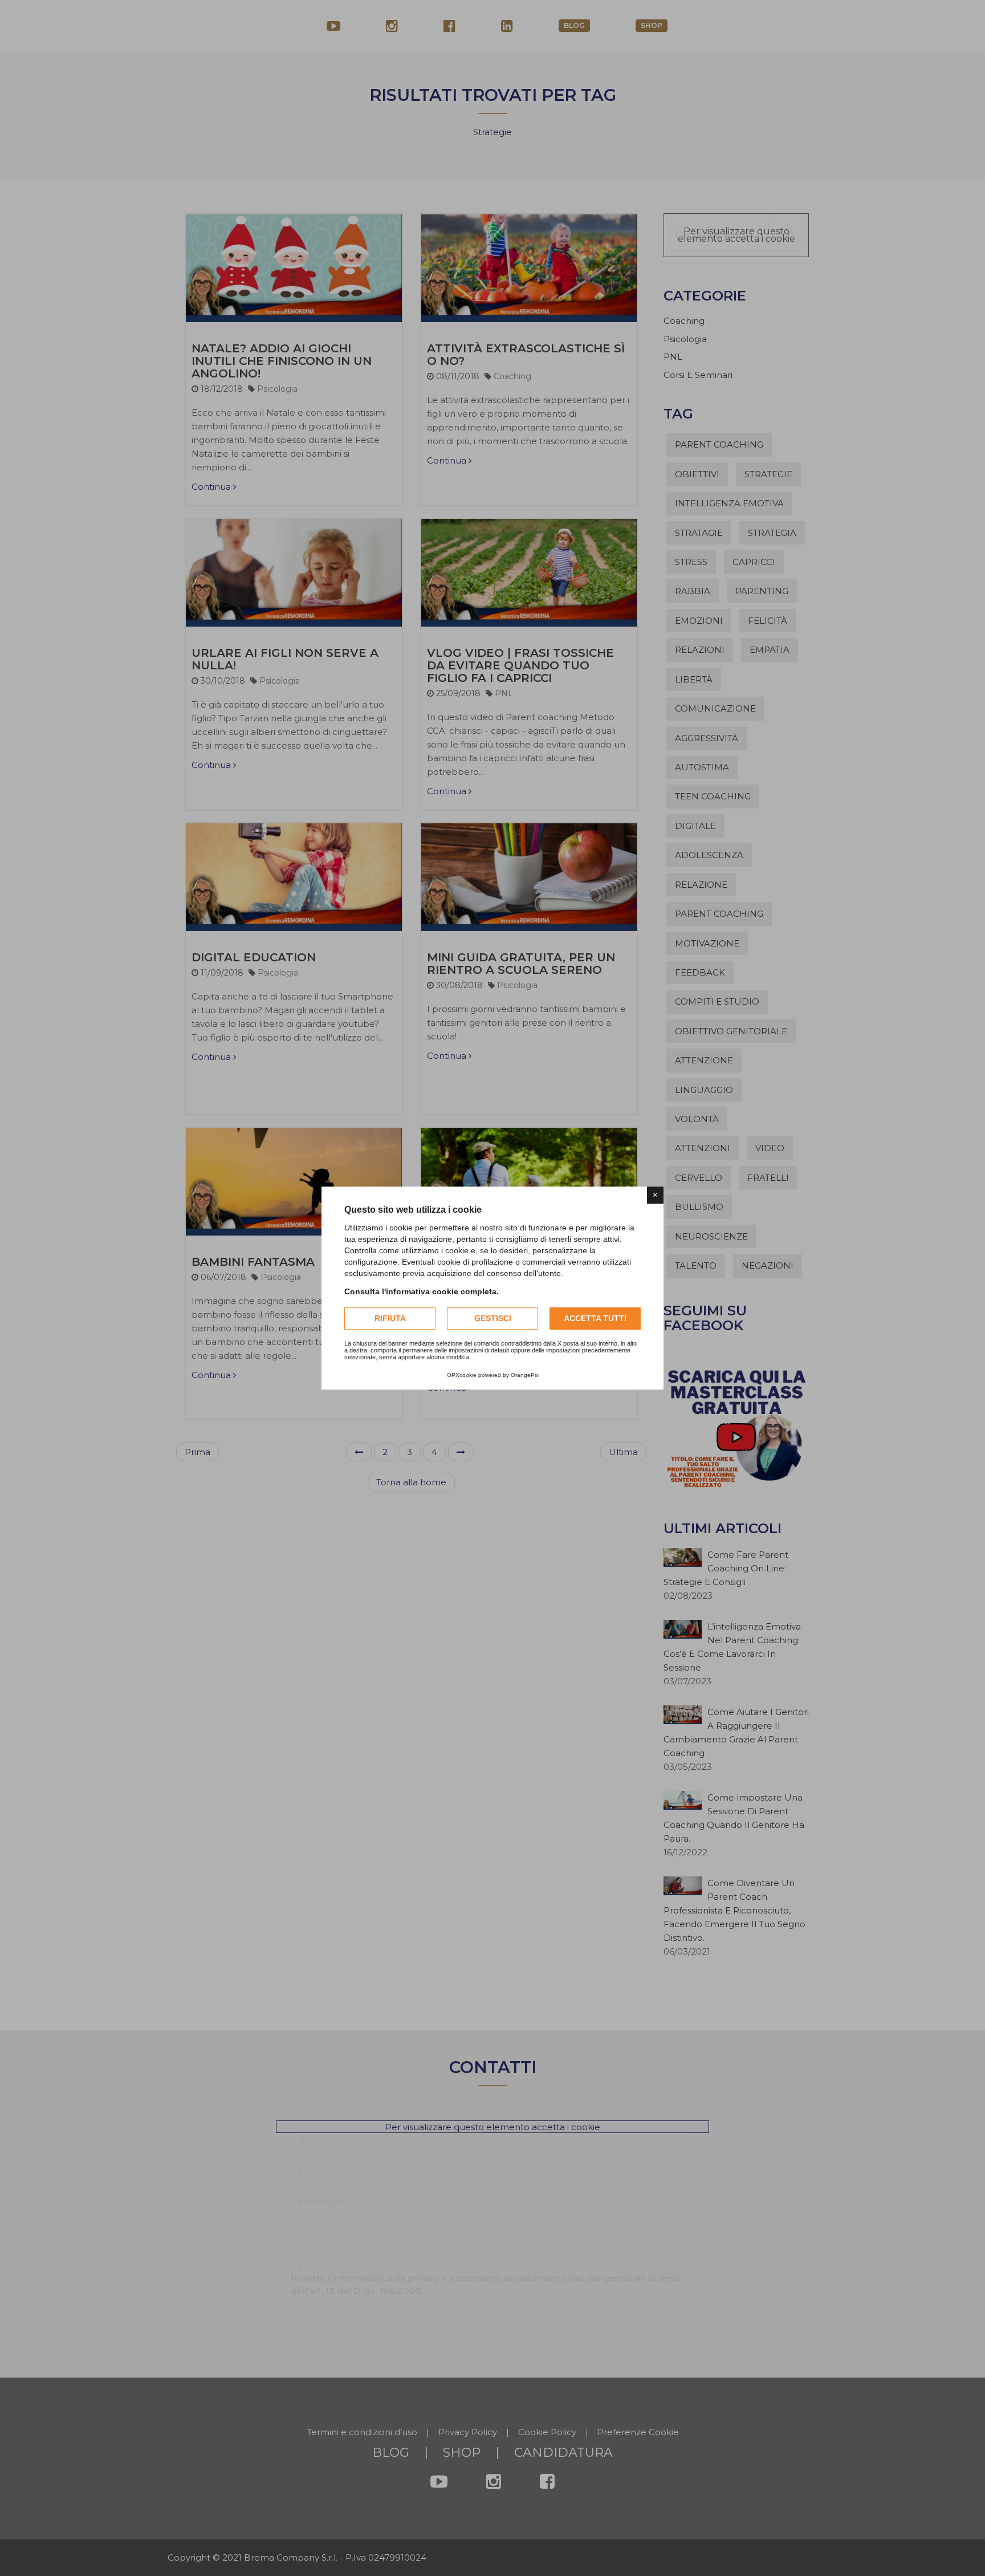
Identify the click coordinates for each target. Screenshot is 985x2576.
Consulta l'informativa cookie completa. (422, 1291)
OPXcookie (462, 1375)
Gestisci (493, 1318)
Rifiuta (390, 1318)
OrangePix (525, 1375)
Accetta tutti (595, 1318)
